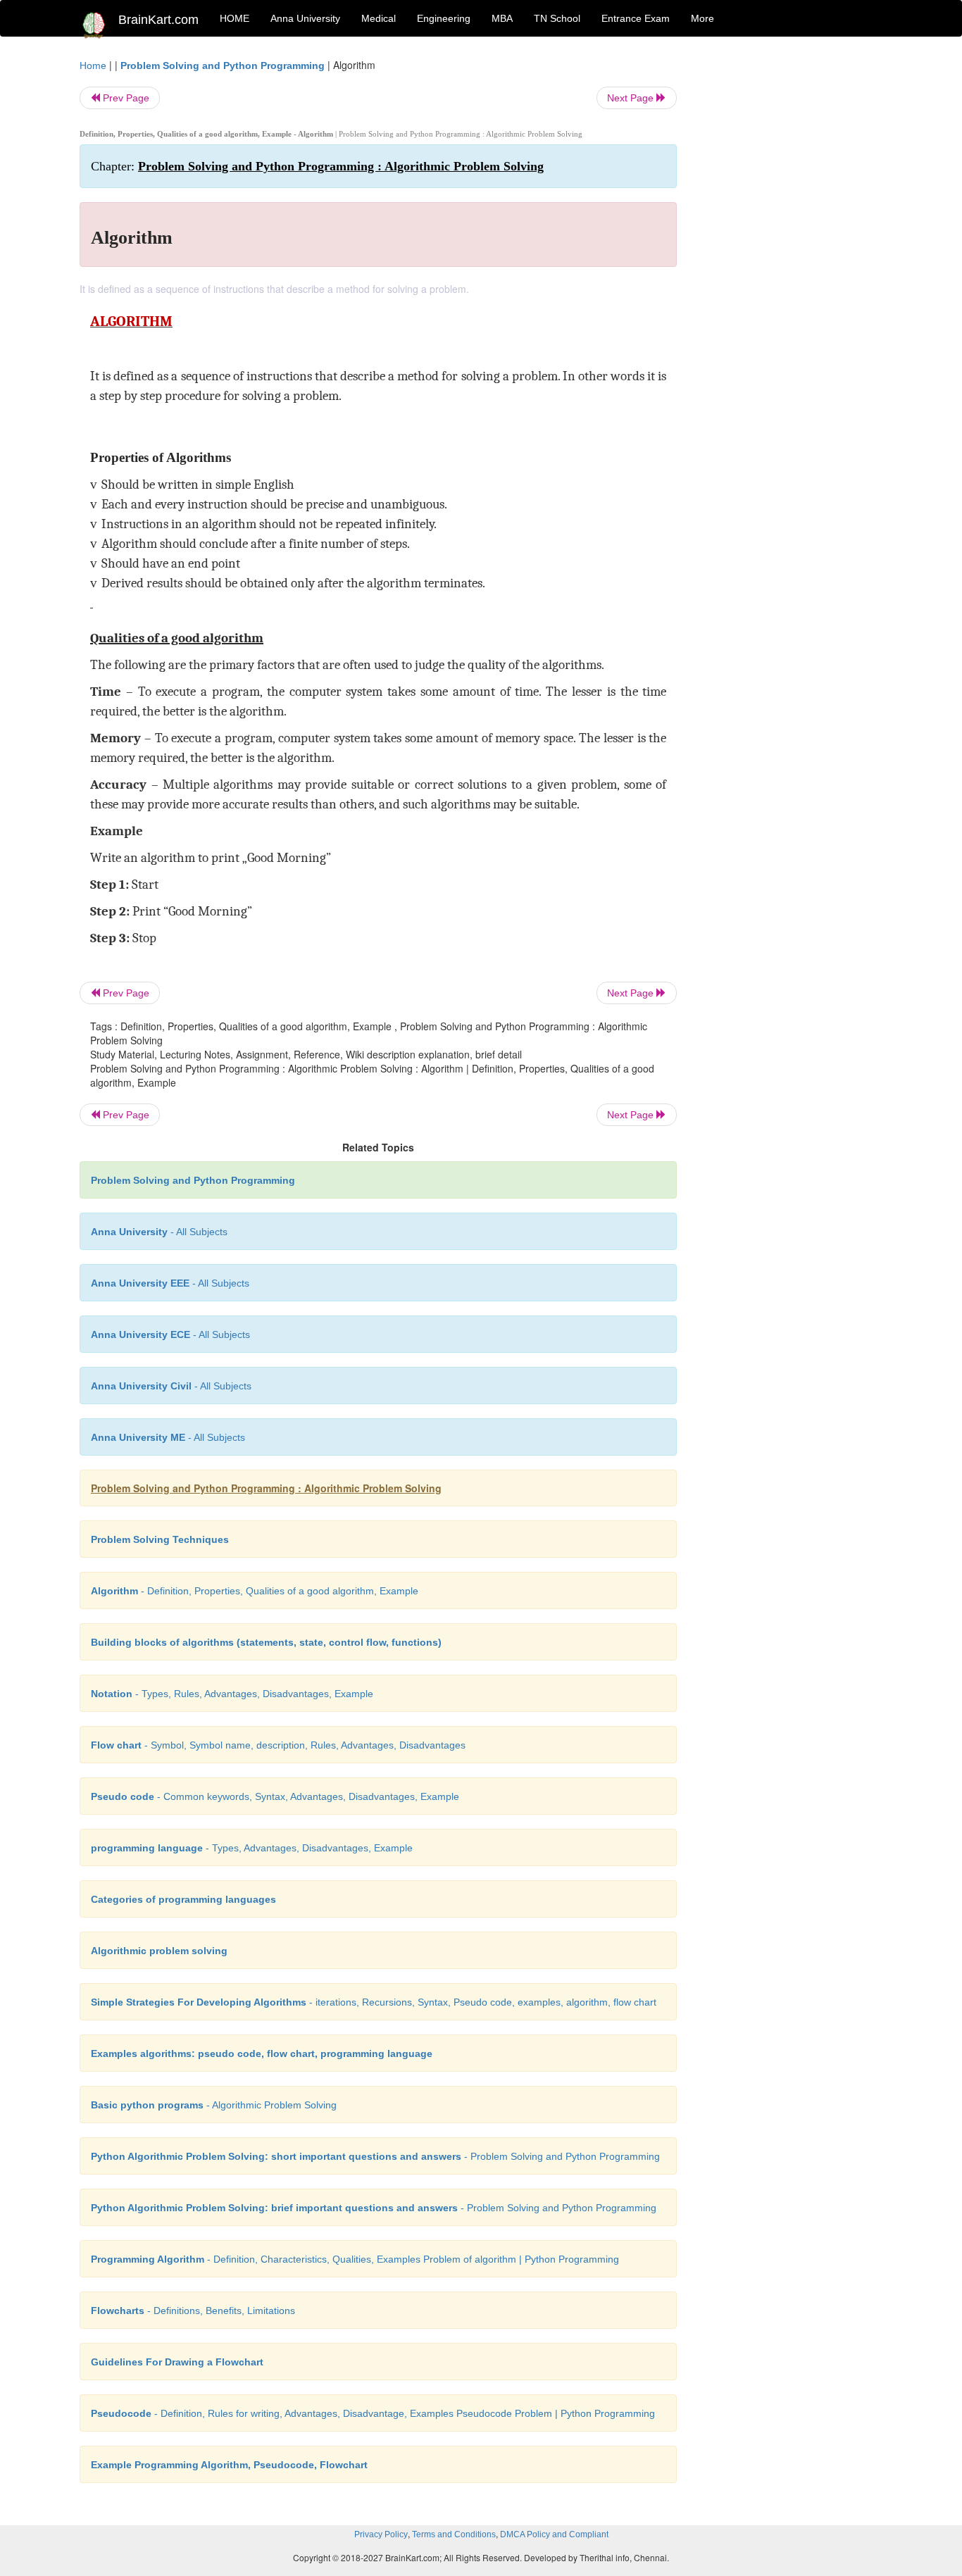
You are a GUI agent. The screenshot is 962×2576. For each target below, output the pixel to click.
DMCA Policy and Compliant (554, 2534)
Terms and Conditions (454, 2534)
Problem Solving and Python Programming (223, 65)
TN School (557, 18)
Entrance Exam (636, 18)
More (702, 18)
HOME (235, 18)
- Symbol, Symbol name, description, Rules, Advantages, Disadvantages (278, 1745)
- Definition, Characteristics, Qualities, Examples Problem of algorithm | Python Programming (355, 2259)
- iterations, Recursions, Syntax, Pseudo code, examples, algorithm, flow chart (374, 2002)
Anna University (305, 18)
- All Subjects (159, 1232)
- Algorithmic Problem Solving (214, 2105)
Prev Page (125, 98)
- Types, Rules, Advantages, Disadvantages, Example (232, 1694)
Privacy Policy (381, 2534)
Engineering (444, 18)
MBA (502, 18)
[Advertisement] (791, 269)
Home (93, 65)
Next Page (632, 98)
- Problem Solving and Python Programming (375, 2156)
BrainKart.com (158, 20)
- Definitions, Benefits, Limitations (193, 2311)
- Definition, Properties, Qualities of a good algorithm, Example (255, 1591)
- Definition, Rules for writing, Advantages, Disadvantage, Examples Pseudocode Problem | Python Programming (373, 2413)
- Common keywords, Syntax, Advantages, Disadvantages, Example (275, 1796)
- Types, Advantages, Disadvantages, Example (252, 1848)
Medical (379, 18)
